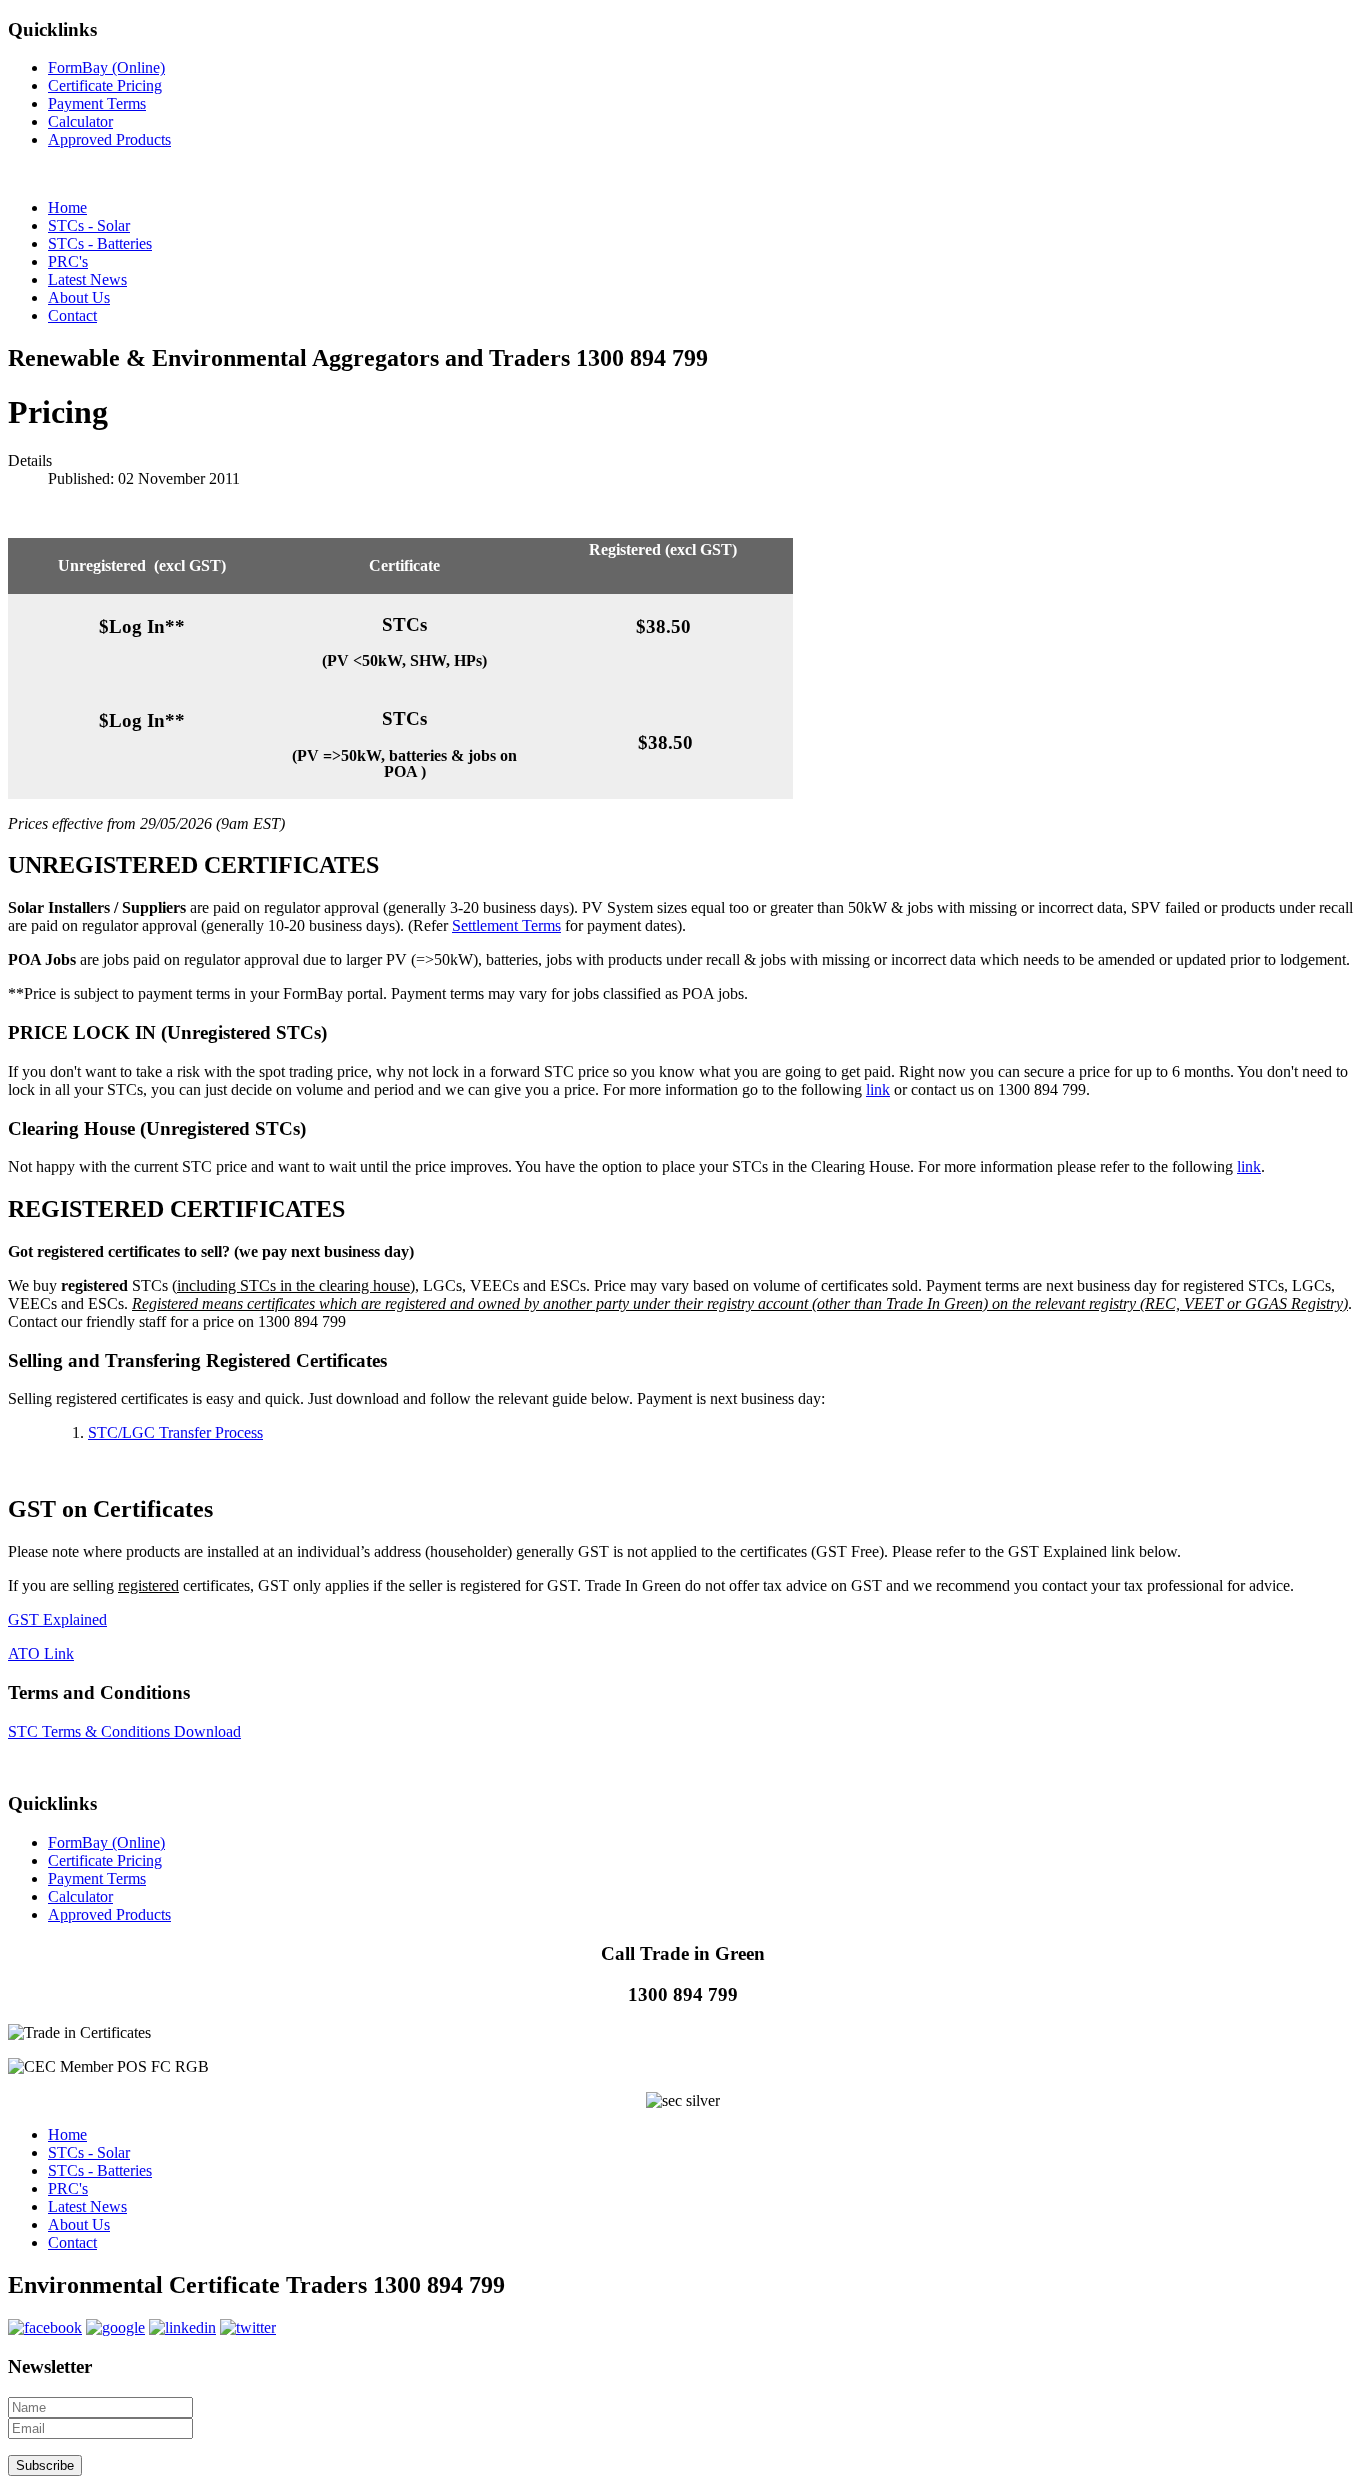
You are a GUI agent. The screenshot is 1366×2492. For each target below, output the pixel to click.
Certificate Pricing (105, 85)
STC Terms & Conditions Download (124, 1731)
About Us (79, 2224)
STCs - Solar (89, 2152)
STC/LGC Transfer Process (175, 1432)
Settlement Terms (506, 925)
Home (67, 2134)
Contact (72, 2242)
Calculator (80, 121)
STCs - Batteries (100, 2170)
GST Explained (57, 1619)
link (878, 1089)
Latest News (87, 2206)
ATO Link (41, 1653)
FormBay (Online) (106, 67)
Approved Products (109, 139)
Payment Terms (97, 103)
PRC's (68, 2188)
